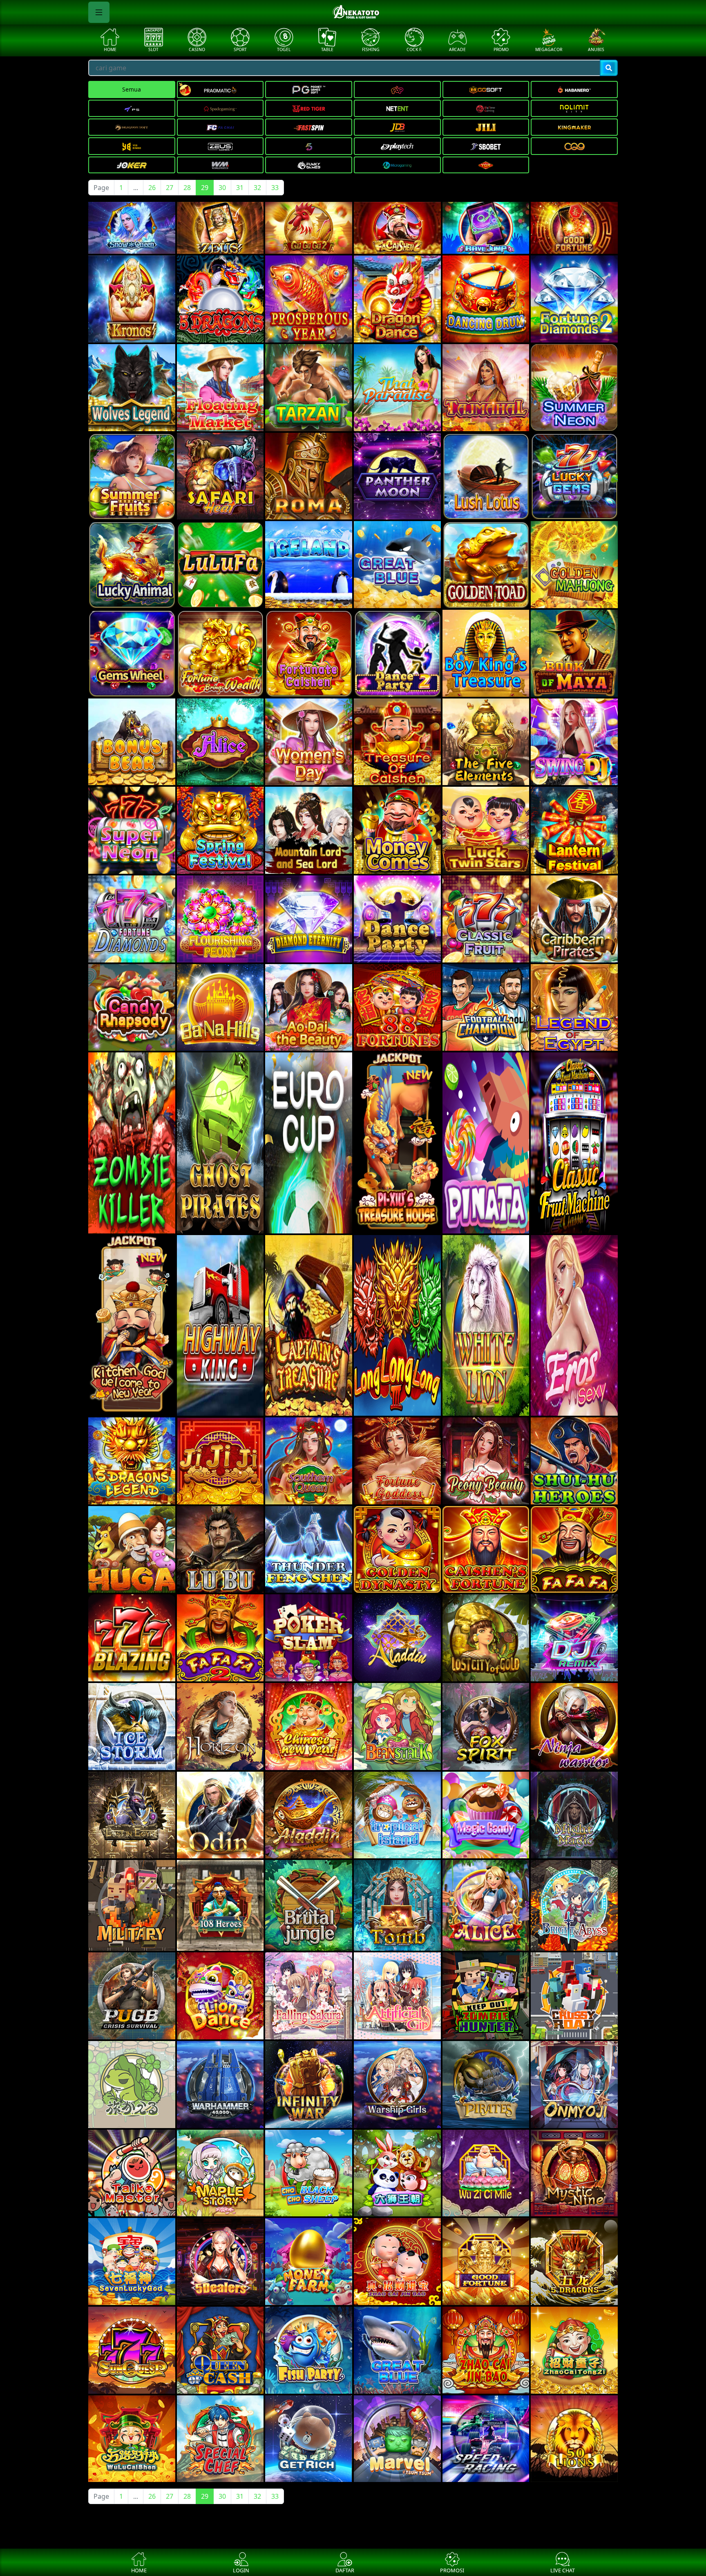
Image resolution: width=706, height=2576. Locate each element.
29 (205, 188)
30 (222, 188)
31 (240, 188)
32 (257, 188)
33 (275, 188)
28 (187, 188)
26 (152, 188)
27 (170, 188)
